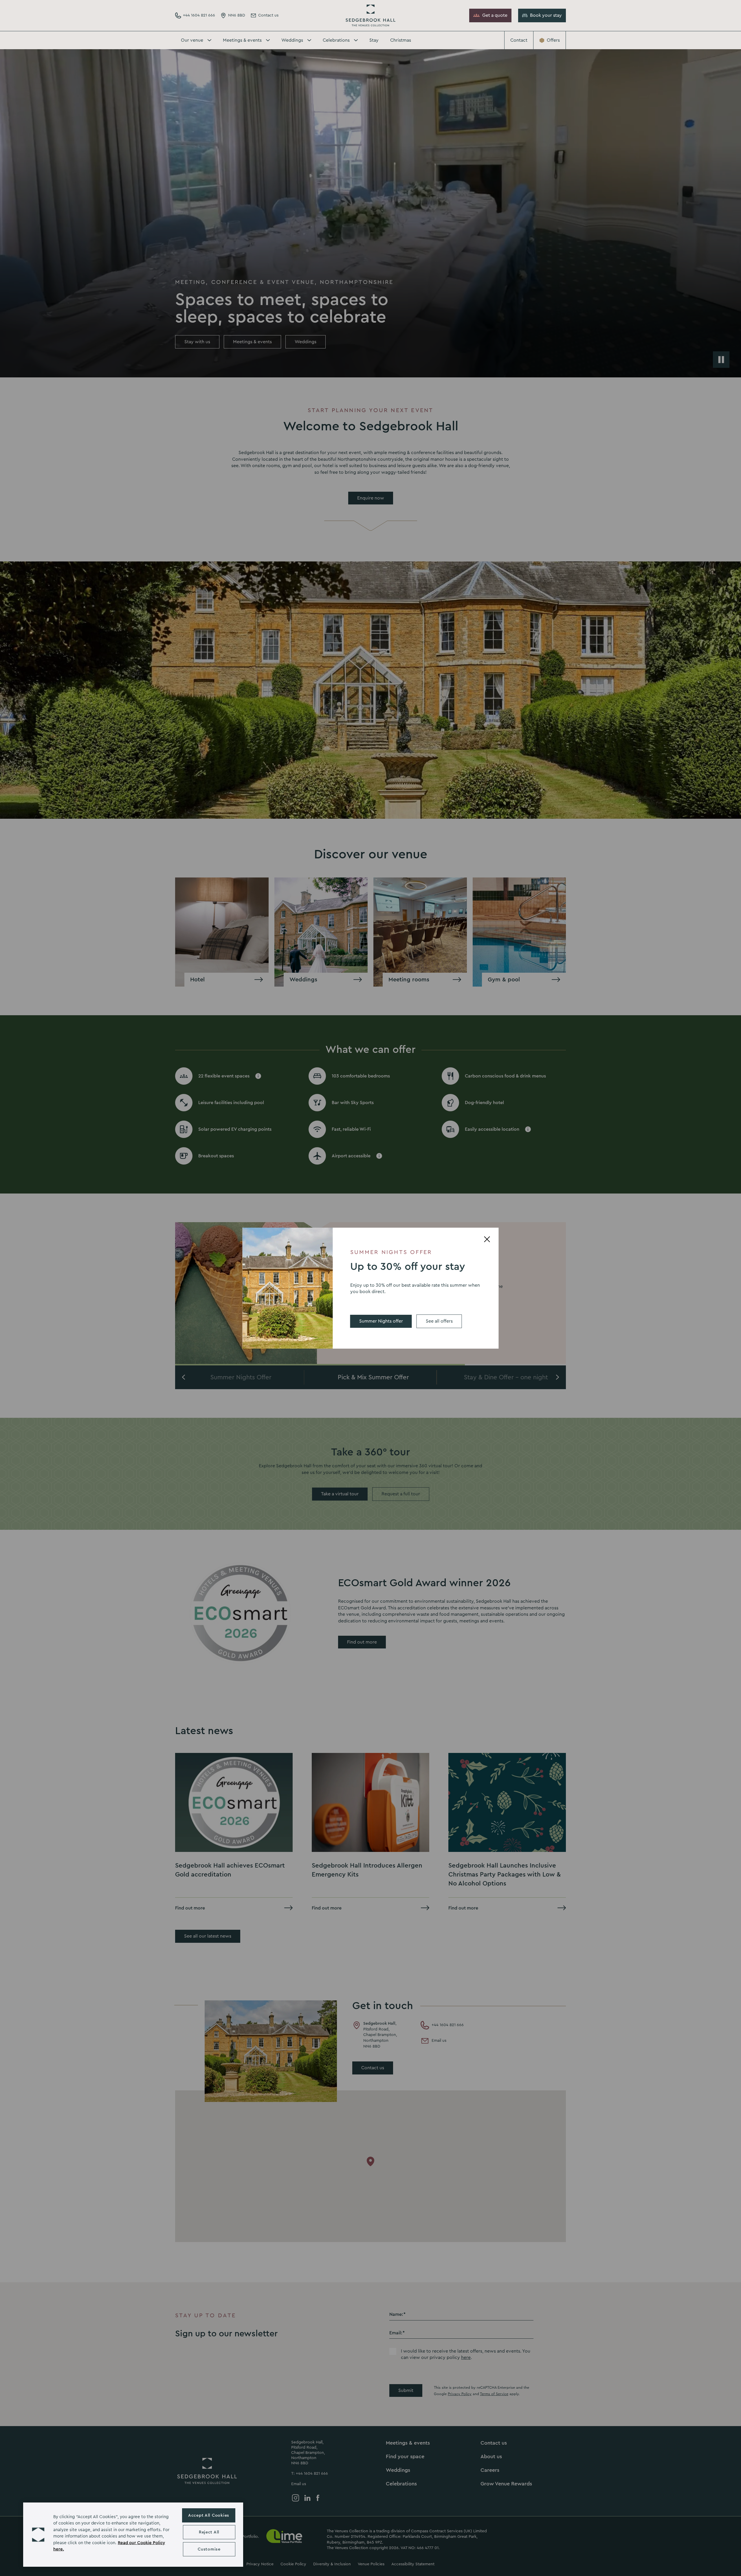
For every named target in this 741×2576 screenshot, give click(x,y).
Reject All (209, 2532)
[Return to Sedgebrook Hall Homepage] (370, 15)
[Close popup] (487, 1239)
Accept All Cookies (209, 2515)
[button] (38, 2535)
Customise (209, 2549)
